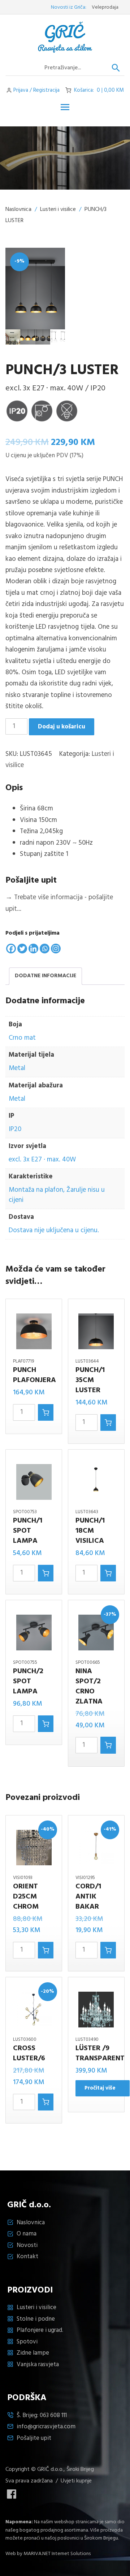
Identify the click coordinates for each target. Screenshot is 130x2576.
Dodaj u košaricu (62, 727)
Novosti (27, 2245)
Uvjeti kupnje (76, 2481)
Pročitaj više (100, 2088)
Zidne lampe (33, 2353)
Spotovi (27, 2342)
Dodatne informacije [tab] (45, 976)
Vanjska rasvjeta (38, 2365)
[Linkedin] (33, 949)
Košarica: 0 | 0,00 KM (99, 90)
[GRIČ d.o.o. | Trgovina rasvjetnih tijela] (65, 37)
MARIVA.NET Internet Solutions (57, 2554)
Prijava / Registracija (36, 90)
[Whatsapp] (45, 949)
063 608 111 (53, 2415)
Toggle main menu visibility (65, 107)
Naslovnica (18, 209)
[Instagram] (56, 949)
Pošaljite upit (34, 2438)
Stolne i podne (36, 2319)
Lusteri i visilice (58, 209)
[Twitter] (22, 949)
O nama (27, 2234)
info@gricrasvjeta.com (46, 2427)
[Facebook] (11, 949)
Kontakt (27, 2257)
